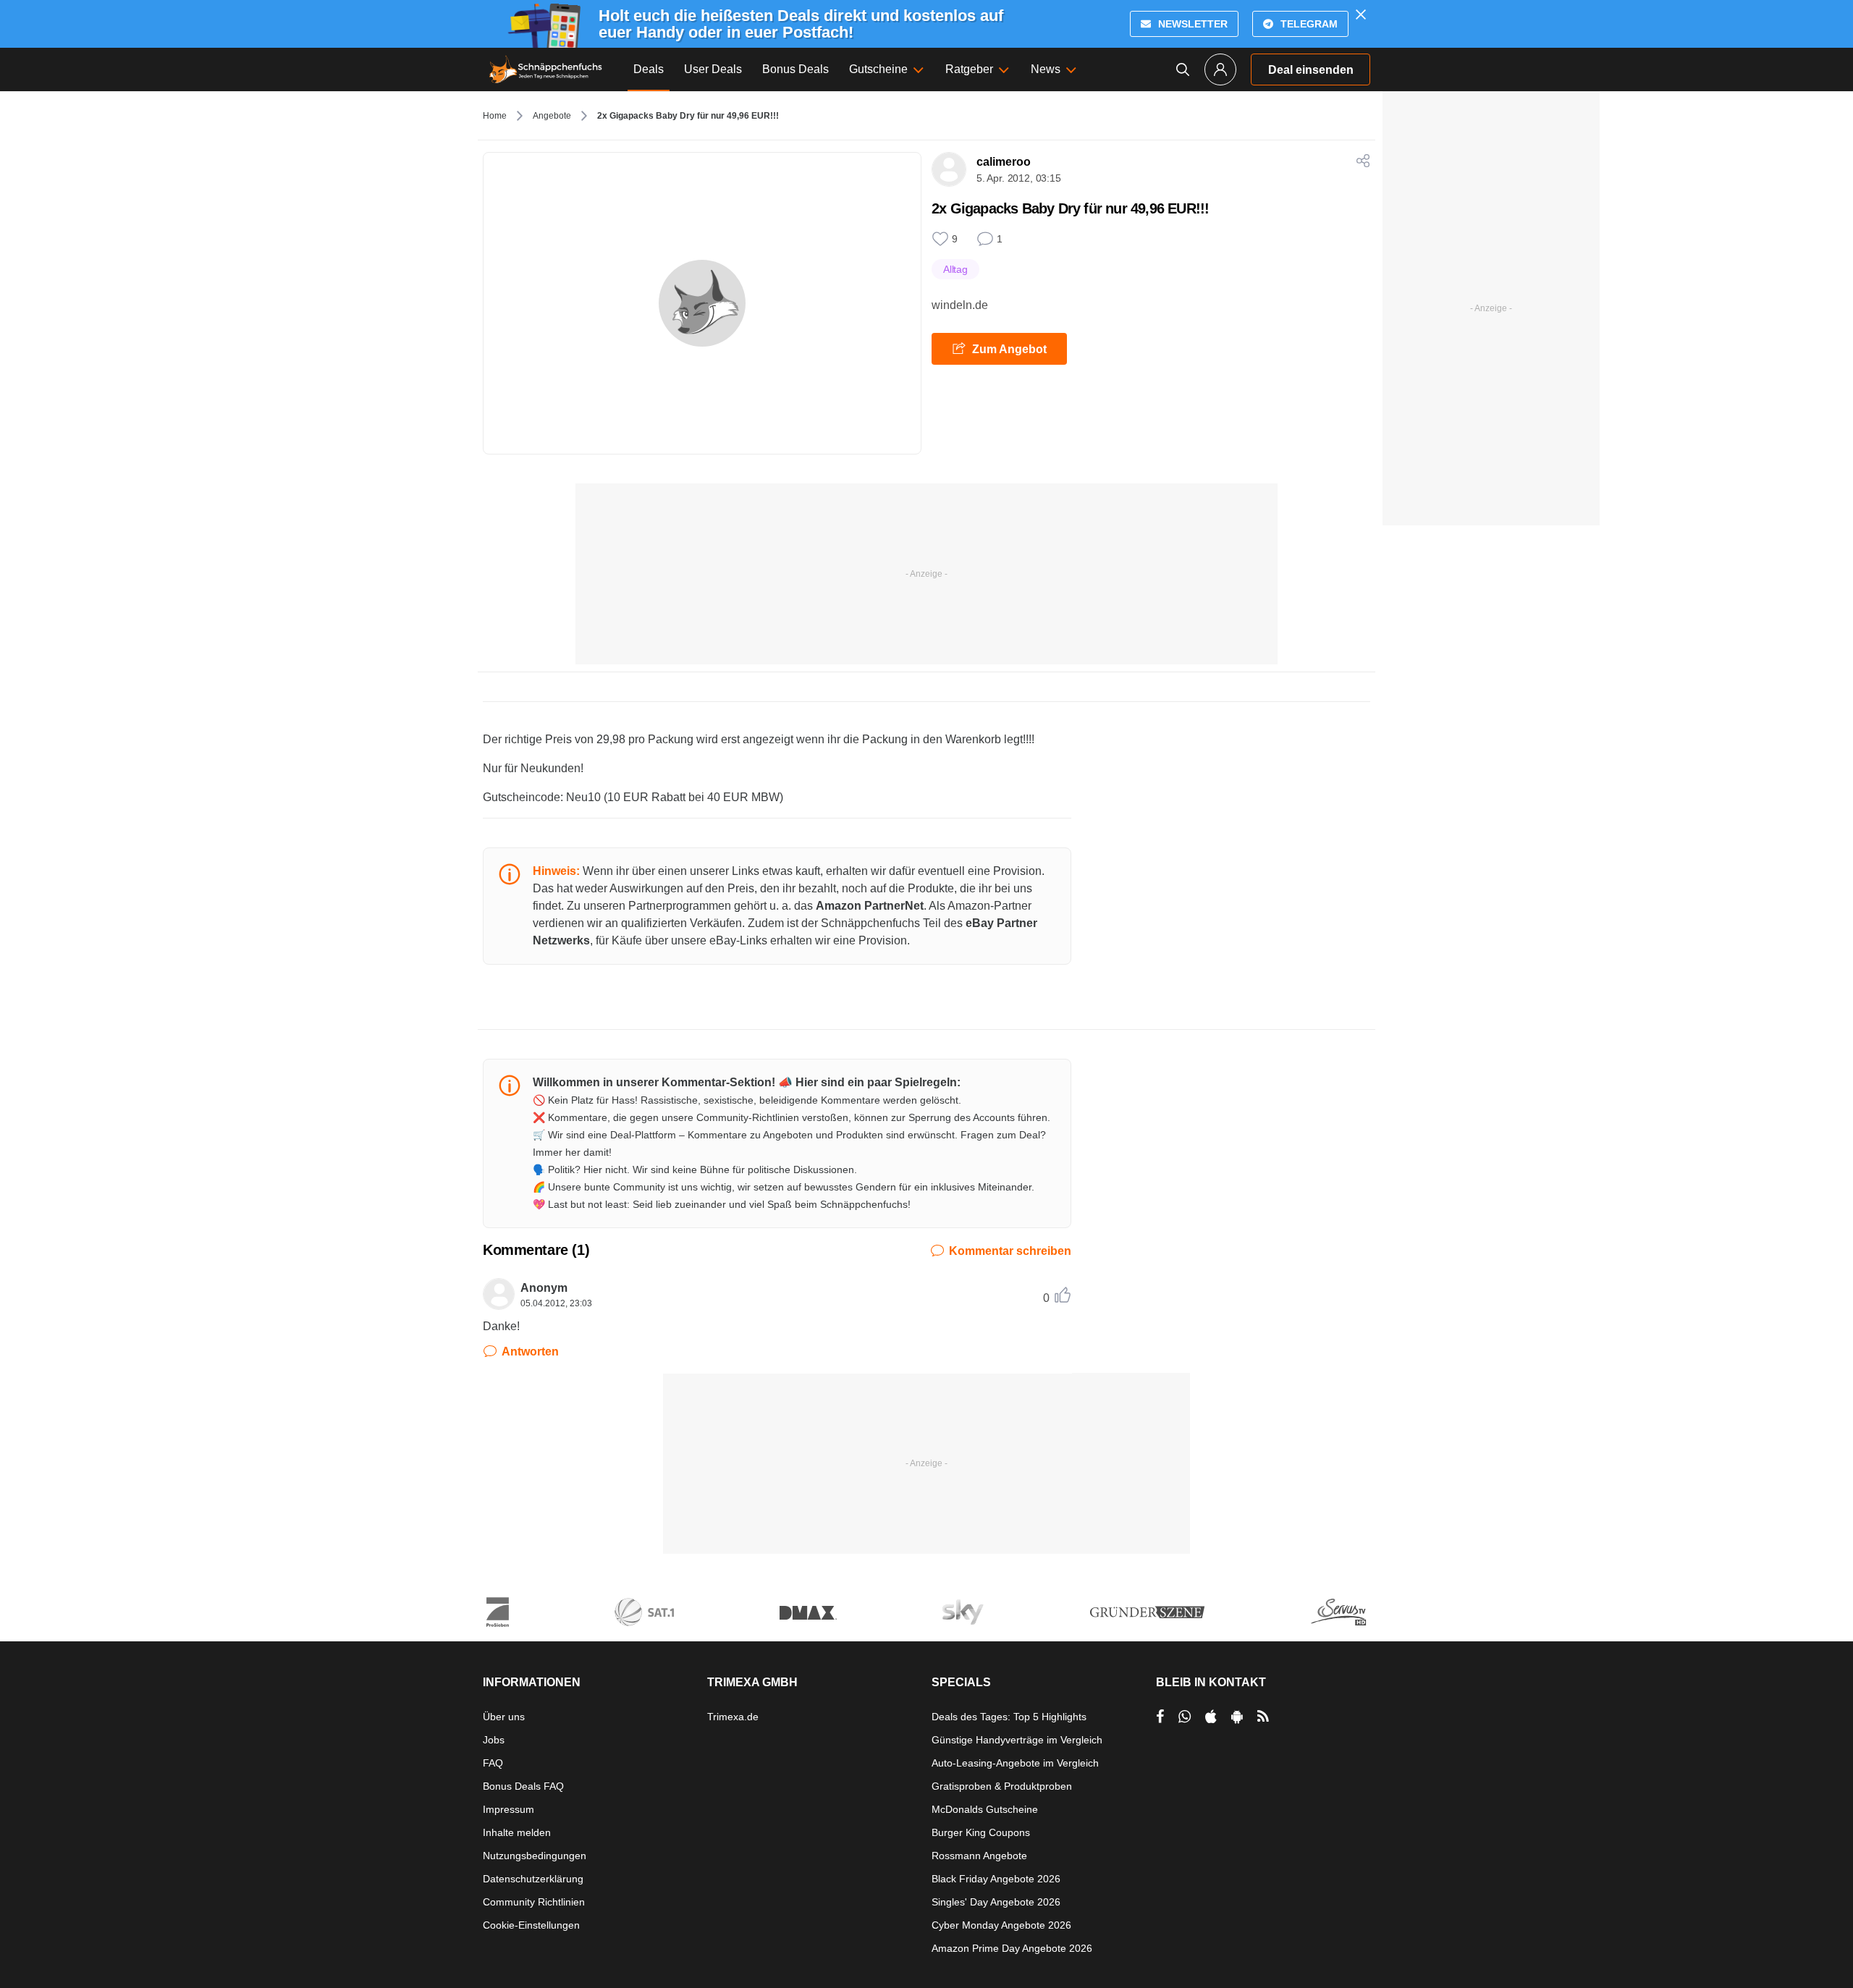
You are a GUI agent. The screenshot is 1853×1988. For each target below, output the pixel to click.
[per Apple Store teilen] (1211, 1717)
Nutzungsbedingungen (535, 1856)
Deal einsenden (1311, 70)
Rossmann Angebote (979, 1856)
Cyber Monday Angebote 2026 (1001, 1925)
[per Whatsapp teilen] (1185, 1717)
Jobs (494, 1740)
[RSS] (1263, 1717)
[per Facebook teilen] (1160, 1717)
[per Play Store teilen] (1237, 1717)
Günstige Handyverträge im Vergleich (1017, 1740)
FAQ (493, 1763)
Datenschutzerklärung (533, 1879)
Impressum (508, 1809)
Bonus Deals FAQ (523, 1786)
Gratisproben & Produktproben (1002, 1786)
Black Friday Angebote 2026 (996, 1879)
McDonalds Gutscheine (985, 1809)
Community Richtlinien (534, 1902)
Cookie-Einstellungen (531, 1925)
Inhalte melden (517, 1832)
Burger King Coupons (981, 1832)
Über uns (504, 1717)
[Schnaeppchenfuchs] (546, 69)
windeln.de (960, 305)
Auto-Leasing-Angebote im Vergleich (1015, 1763)
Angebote (552, 116)
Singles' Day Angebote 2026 (996, 1902)
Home (495, 116)
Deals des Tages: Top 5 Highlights (1009, 1717)
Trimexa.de (733, 1717)
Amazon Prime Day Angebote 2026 (1012, 1948)
